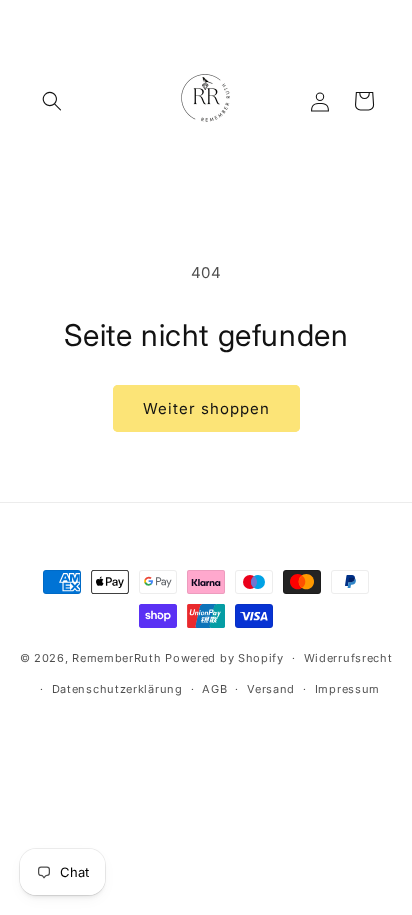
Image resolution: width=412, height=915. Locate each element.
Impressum (347, 689)
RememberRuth (116, 658)
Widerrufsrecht (348, 658)
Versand (271, 689)
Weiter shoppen (206, 408)
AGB (214, 689)
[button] (52, 101)
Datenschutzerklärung (117, 689)
